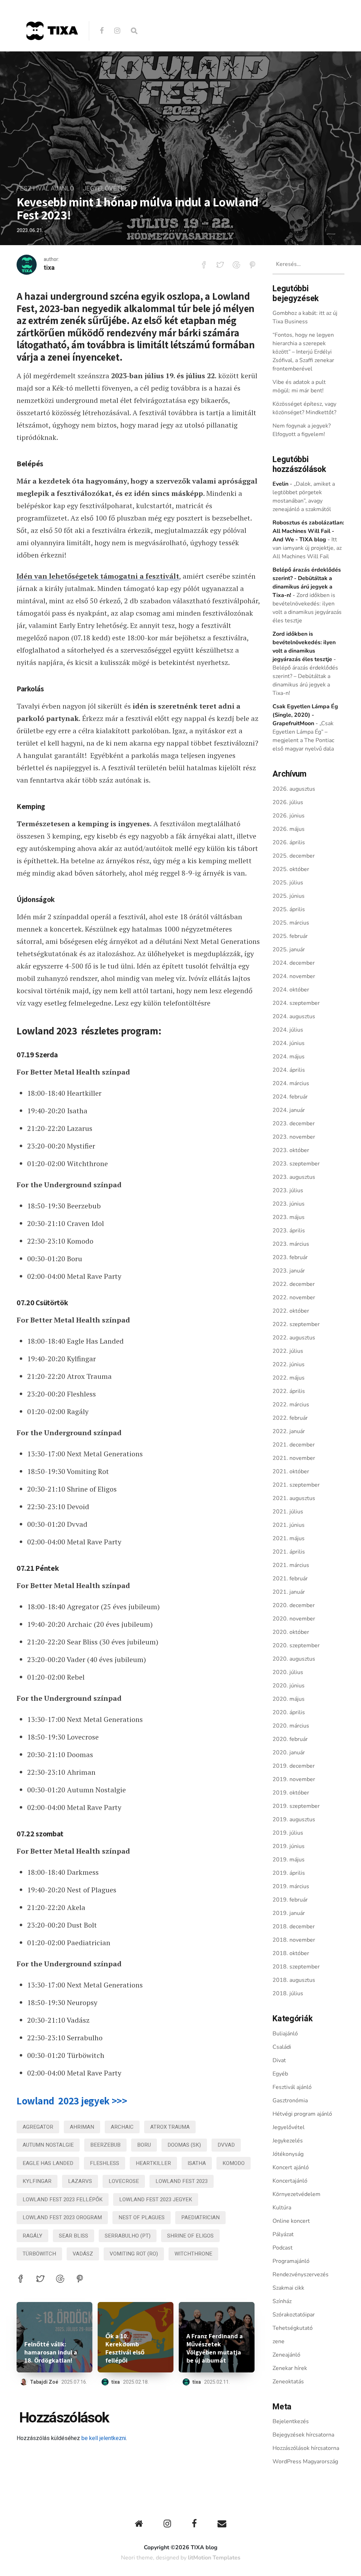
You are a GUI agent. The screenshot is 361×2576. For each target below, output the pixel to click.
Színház (282, 2301)
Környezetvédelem (296, 2194)
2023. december (294, 1124)
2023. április (289, 1231)
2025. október (291, 869)
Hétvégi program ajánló (302, 2114)
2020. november (294, 1619)
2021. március (291, 1565)
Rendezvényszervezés (301, 2275)
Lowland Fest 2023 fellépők (63, 2199)
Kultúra (282, 2208)
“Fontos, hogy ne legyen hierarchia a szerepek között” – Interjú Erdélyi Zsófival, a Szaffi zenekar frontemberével (303, 352)
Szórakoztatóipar (294, 2315)
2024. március (291, 1083)
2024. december (294, 963)
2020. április (289, 1712)
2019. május (289, 1860)
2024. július (288, 1030)
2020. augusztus (294, 1659)
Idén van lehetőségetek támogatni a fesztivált (98, 576)
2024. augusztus (294, 1016)
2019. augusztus (294, 1819)
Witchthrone (193, 2254)
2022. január (289, 1431)
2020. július (288, 1672)
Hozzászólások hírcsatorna (306, 2448)
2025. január (289, 950)
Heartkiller (153, 2163)
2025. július (288, 883)
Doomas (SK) (184, 2145)
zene (279, 2341)
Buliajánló (285, 2034)
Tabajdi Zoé (44, 2382)
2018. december (294, 1927)
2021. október (291, 1471)
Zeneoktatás (288, 2382)
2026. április (289, 842)
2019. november (294, 1779)
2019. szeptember (296, 1806)
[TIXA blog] (52, 55)
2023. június (289, 1204)
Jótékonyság (288, 2154)
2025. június (289, 896)
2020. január (289, 1753)
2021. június (289, 1525)
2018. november (294, 1940)
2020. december (294, 1605)
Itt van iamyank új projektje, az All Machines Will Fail (307, 548)
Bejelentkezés (291, 2421)
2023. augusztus (294, 1177)
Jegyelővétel (105, 189)
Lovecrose (124, 2181)
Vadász (83, 2254)
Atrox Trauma (170, 2127)
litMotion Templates (214, 2558)
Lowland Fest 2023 (182, 2181)
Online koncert (291, 2221)
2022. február (290, 1418)
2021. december (294, 1445)
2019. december (294, 1766)
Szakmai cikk (288, 2288)
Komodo (234, 2163)
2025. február (290, 936)
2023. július (288, 1190)
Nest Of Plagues (142, 2217)
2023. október (291, 1150)
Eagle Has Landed (48, 2163)
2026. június (289, 816)
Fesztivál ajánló (45, 189)
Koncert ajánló (291, 2167)
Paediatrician (200, 2217)
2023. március (291, 1244)
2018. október (291, 1953)
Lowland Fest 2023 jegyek (156, 2199)
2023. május (289, 1217)
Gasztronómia (290, 2101)
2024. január (289, 1110)
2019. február (290, 1900)
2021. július (288, 1512)
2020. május (289, 1699)
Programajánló (291, 2261)
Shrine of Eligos (190, 2236)
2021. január (289, 1592)
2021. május (289, 1538)
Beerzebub (105, 2145)
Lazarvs (80, 2181)
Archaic (122, 2127)
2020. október (291, 1632)
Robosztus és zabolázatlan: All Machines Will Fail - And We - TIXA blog (308, 531)
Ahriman (82, 2127)
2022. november (294, 1298)
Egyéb (280, 2074)
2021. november (294, 1458)
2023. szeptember (296, 1164)
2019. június (289, 1846)
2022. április (289, 1391)
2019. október (291, 1793)
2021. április (289, 1552)
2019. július (288, 1833)
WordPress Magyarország (305, 2462)
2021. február (290, 1579)
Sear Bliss (74, 2236)
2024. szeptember (296, 1003)
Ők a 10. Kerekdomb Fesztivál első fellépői (125, 2348)
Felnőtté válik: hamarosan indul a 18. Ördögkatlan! (51, 2352)
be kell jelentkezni (104, 2438)
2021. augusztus (294, 1498)
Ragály (32, 2236)
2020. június (289, 1686)
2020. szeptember (296, 1645)
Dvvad (226, 2145)
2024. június (289, 1043)
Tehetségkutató (293, 2328)
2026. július (288, 802)
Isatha (197, 2163)
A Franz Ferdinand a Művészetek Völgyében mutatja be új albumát (215, 2348)
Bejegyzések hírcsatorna (303, 2435)
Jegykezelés (288, 2141)
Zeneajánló (286, 2355)
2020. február (290, 1739)
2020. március (291, 1726)
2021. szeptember (296, 1485)
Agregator (38, 2127)
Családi (282, 2047)
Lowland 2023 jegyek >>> (72, 2101)
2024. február (290, 1097)
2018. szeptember (296, 1967)
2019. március (291, 1886)
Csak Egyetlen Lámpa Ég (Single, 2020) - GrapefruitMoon (305, 715)
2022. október (291, 1311)
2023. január (289, 1271)
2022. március (291, 1405)
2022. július (288, 1351)
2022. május (289, 1378)
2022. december (294, 1284)
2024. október (291, 990)
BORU (144, 2145)
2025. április (289, 909)
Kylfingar (37, 2181)
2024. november (294, 976)
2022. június (289, 1364)
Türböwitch (39, 2254)
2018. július (288, 1993)
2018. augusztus (294, 1980)
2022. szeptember (296, 1324)
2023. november (294, 1137)
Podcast (283, 2248)
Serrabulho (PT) (128, 2236)
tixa (49, 268)
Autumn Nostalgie (48, 2145)
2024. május (289, 1057)
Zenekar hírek (290, 2368)
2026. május (289, 829)
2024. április (289, 1070)
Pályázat (283, 2234)
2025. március (291, 923)
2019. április (289, 1873)
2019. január (289, 1913)
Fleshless (105, 2163)
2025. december (294, 856)
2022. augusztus (294, 1338)
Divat (279, 2060)
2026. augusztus (294, 789)
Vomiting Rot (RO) (134, 2254)
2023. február (290, 1257)
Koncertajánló (290, 2181)
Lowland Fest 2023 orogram (62, 2217)
